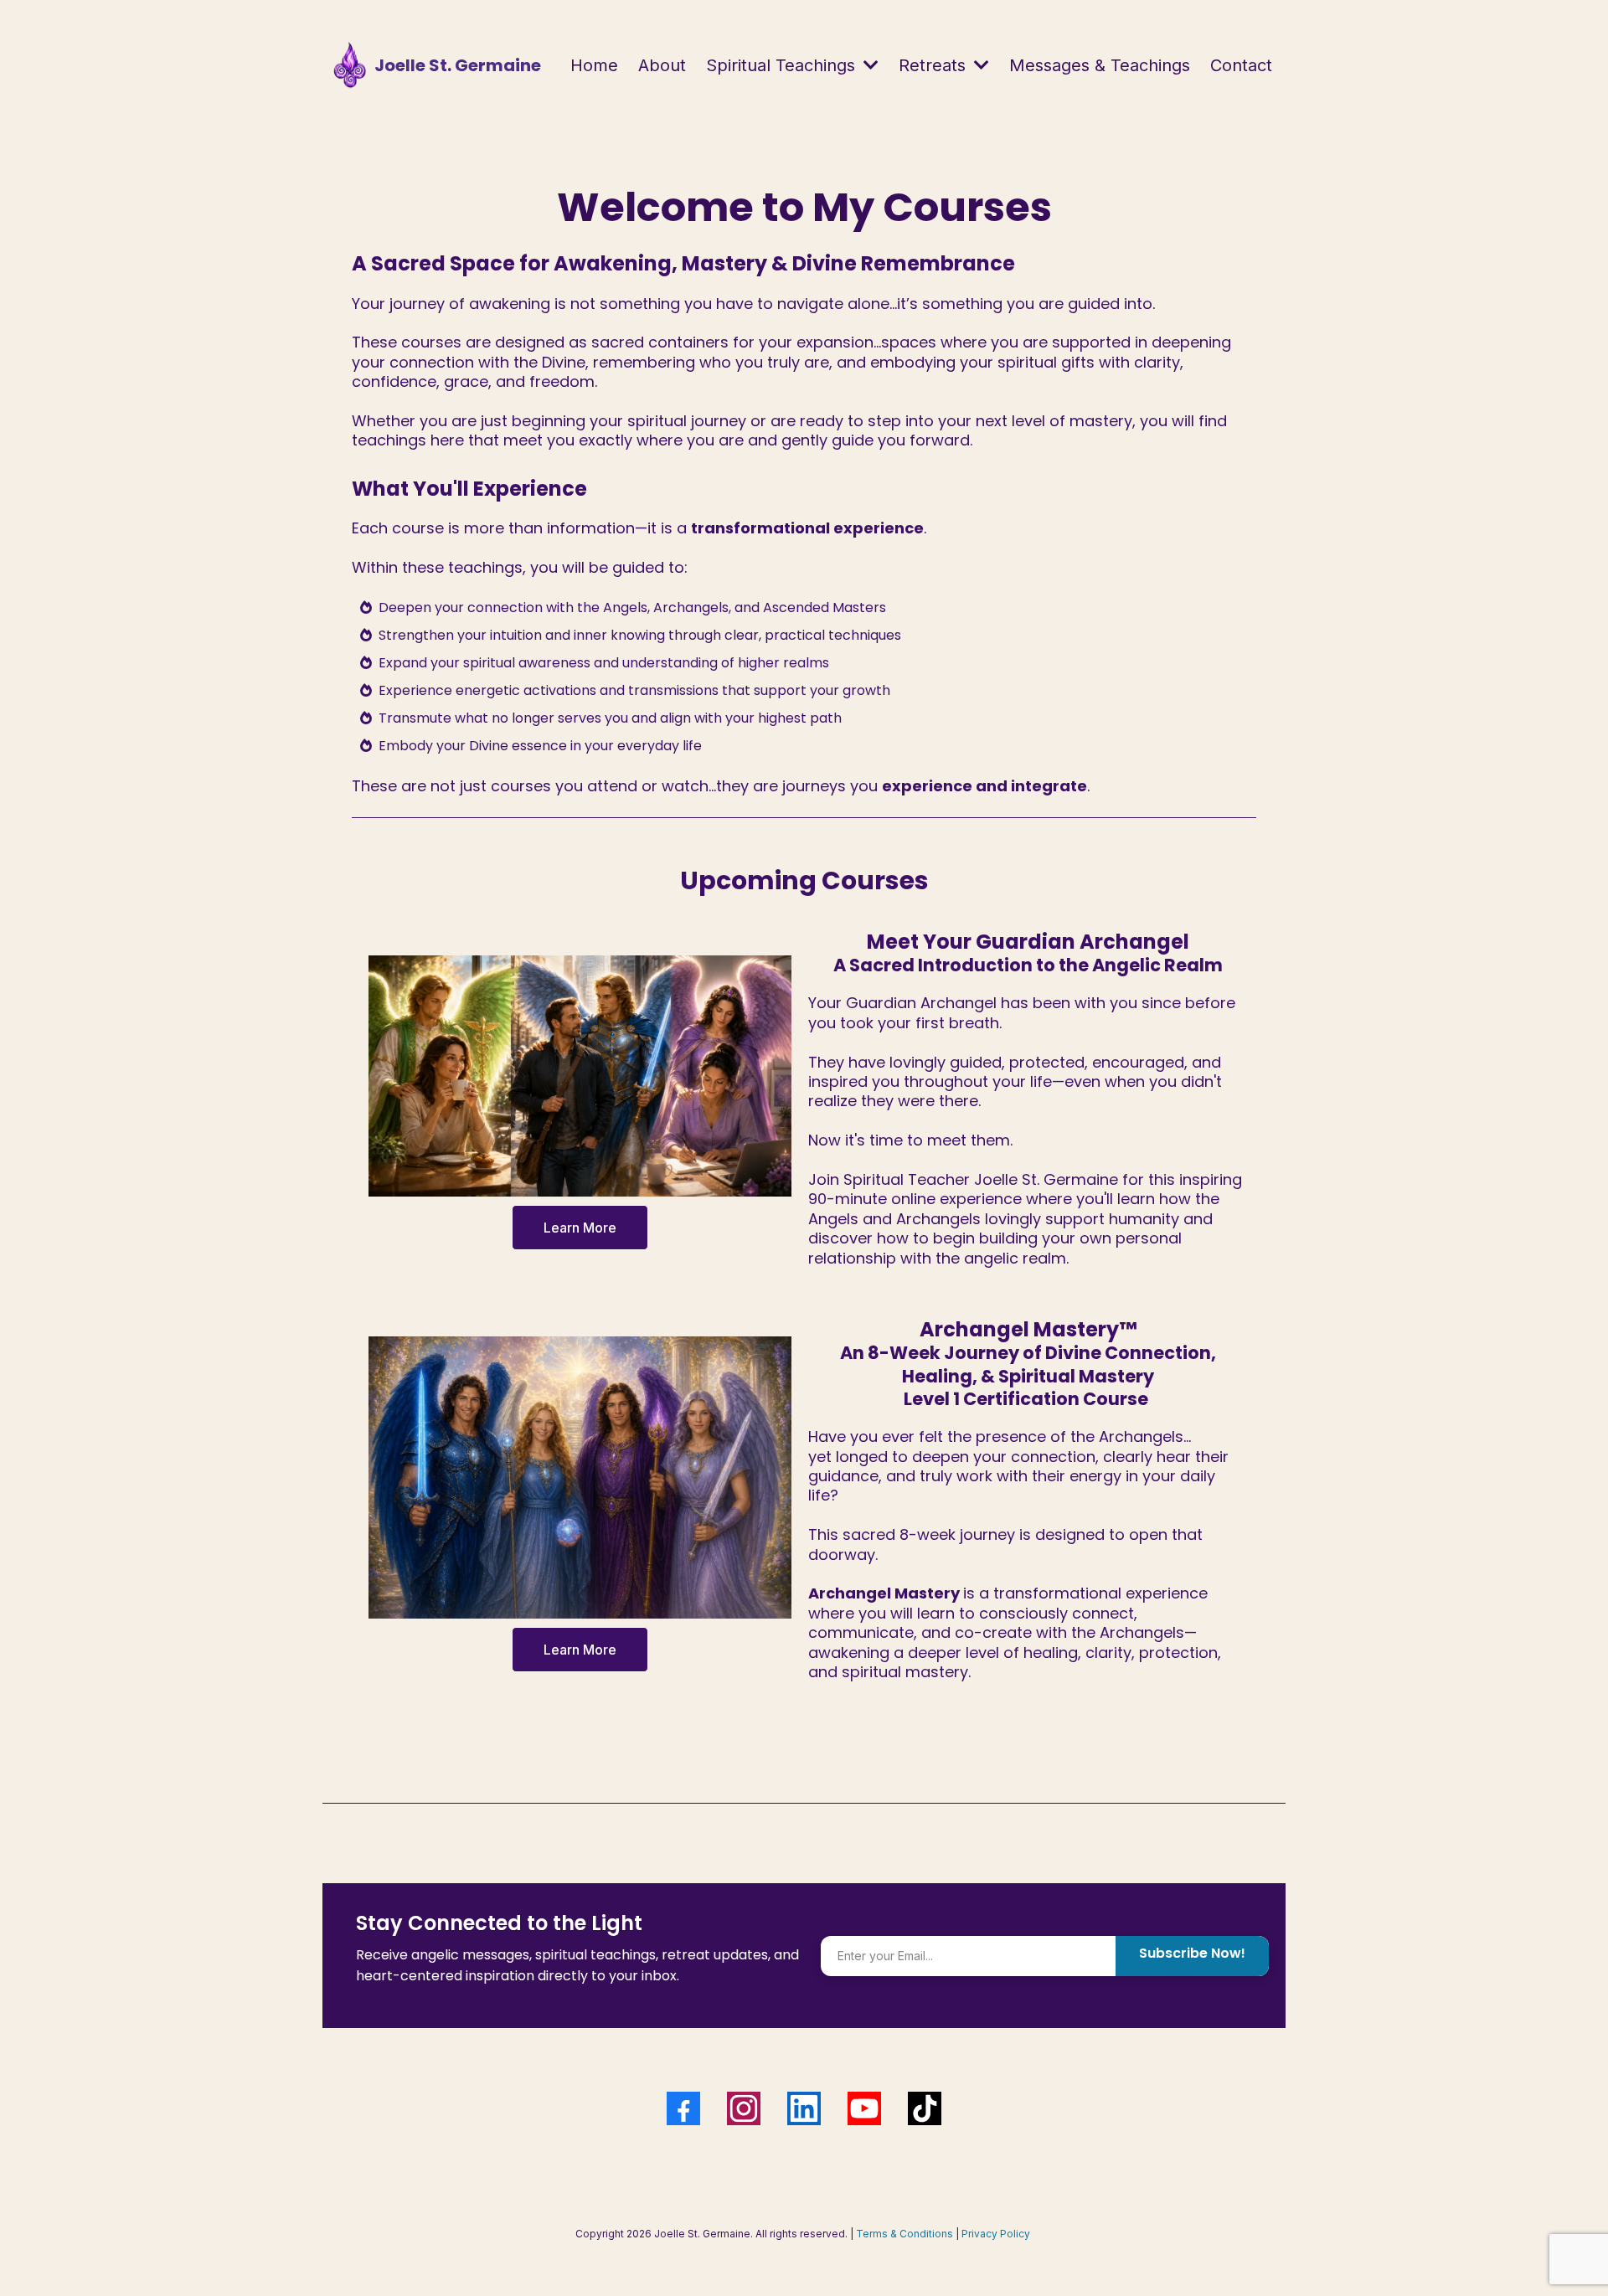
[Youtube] (864, 2108)
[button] (869, 65)
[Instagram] (744, 2108)
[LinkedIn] (804, 2108)
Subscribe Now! (1192, 1953)
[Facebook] (683, 2108)
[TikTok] (925, 2108)
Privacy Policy (996, 2234)
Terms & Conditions (904, 2234)
